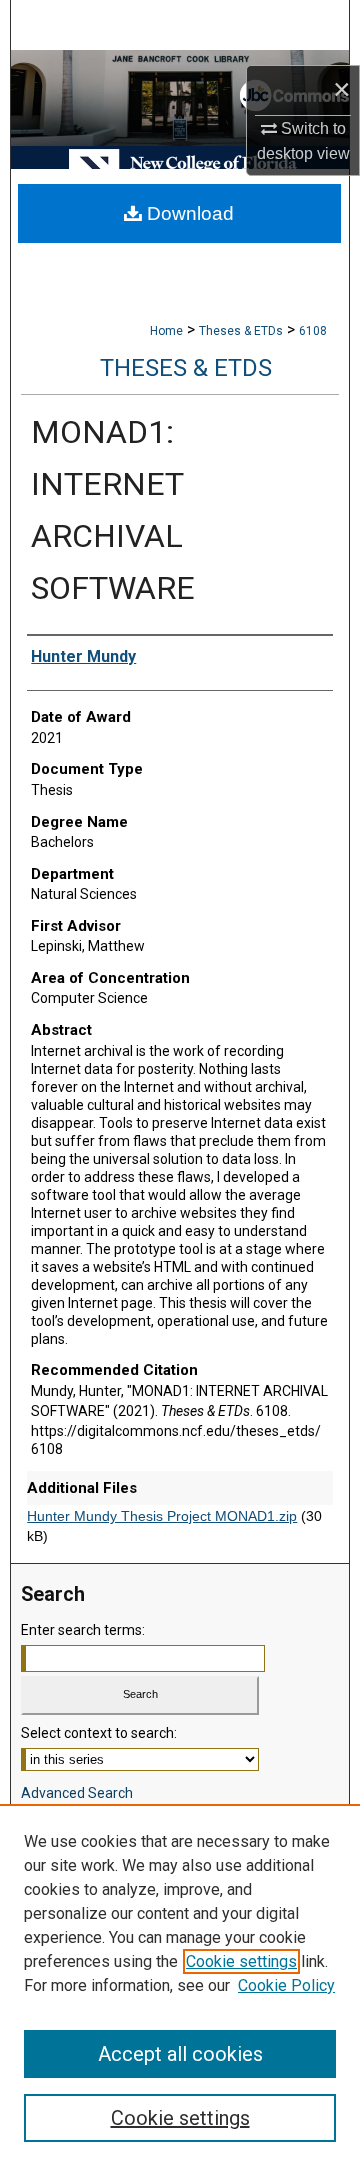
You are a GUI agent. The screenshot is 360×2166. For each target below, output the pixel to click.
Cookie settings (241, 1961)
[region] (180, 1985)
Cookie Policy (286, 1985)
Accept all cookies (180, 2054)
